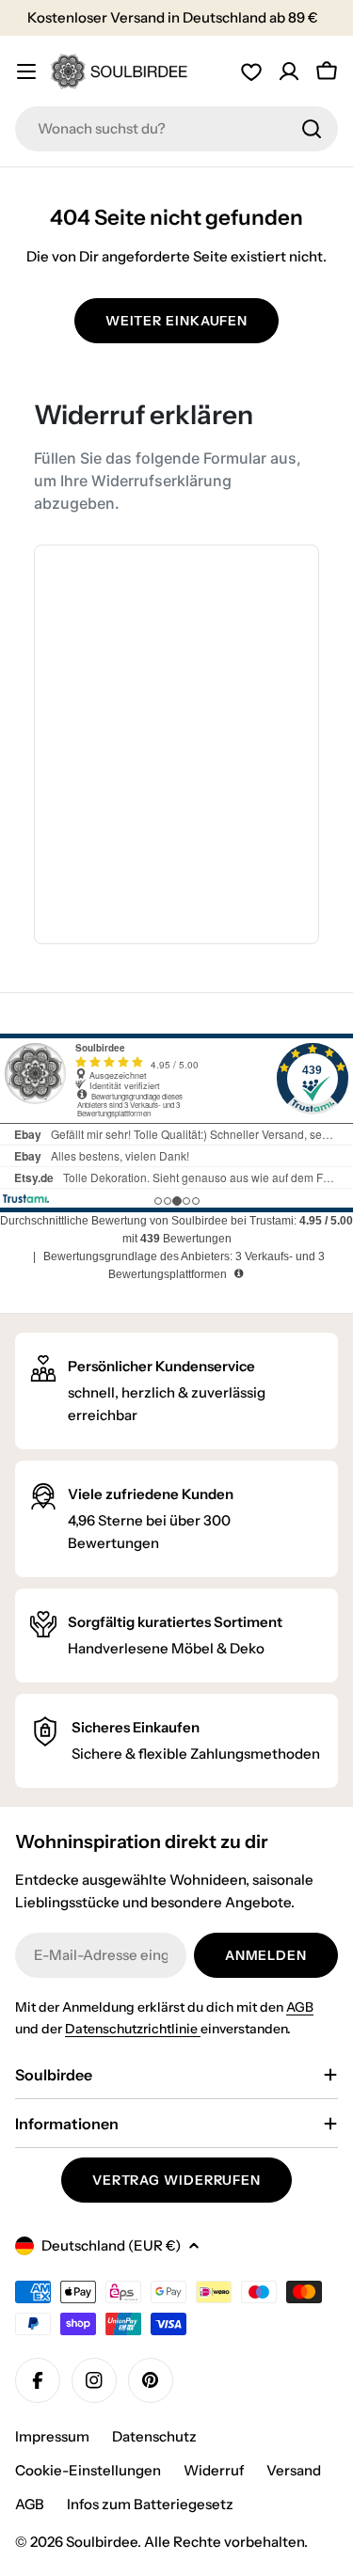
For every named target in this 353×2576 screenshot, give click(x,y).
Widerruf (214, 2470)
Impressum (52, 2436)
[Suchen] (312, 129)
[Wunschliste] (251, 71)
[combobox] (176, 129)
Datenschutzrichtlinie (133, 2029)
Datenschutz (154, 2436)
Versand (294, 2470)
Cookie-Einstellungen (88, 2470)
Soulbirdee (102, 2542)
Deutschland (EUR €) (111, 2245)
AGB (300, 2007)
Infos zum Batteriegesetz (150, 2504)
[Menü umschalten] (26, 71)
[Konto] (289, 71)
